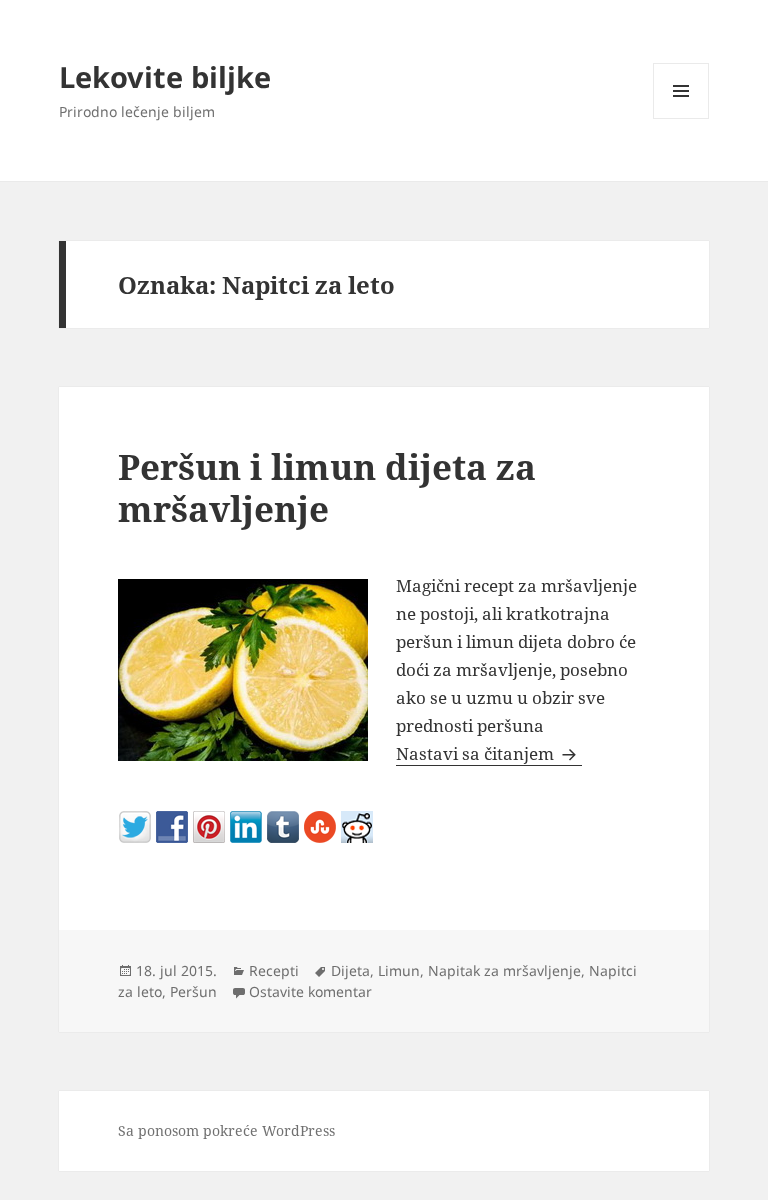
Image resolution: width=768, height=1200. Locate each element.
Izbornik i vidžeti (681, 118)
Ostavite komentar (310, 991)
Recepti (274, 970)
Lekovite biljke (165, 76)
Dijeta (350, 970)
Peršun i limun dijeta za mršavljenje (327, 487)
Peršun (193, 991)
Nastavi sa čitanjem (489, 753)
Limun (399, 970)
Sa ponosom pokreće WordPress (226, 1130)
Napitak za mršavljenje (504, 970)
